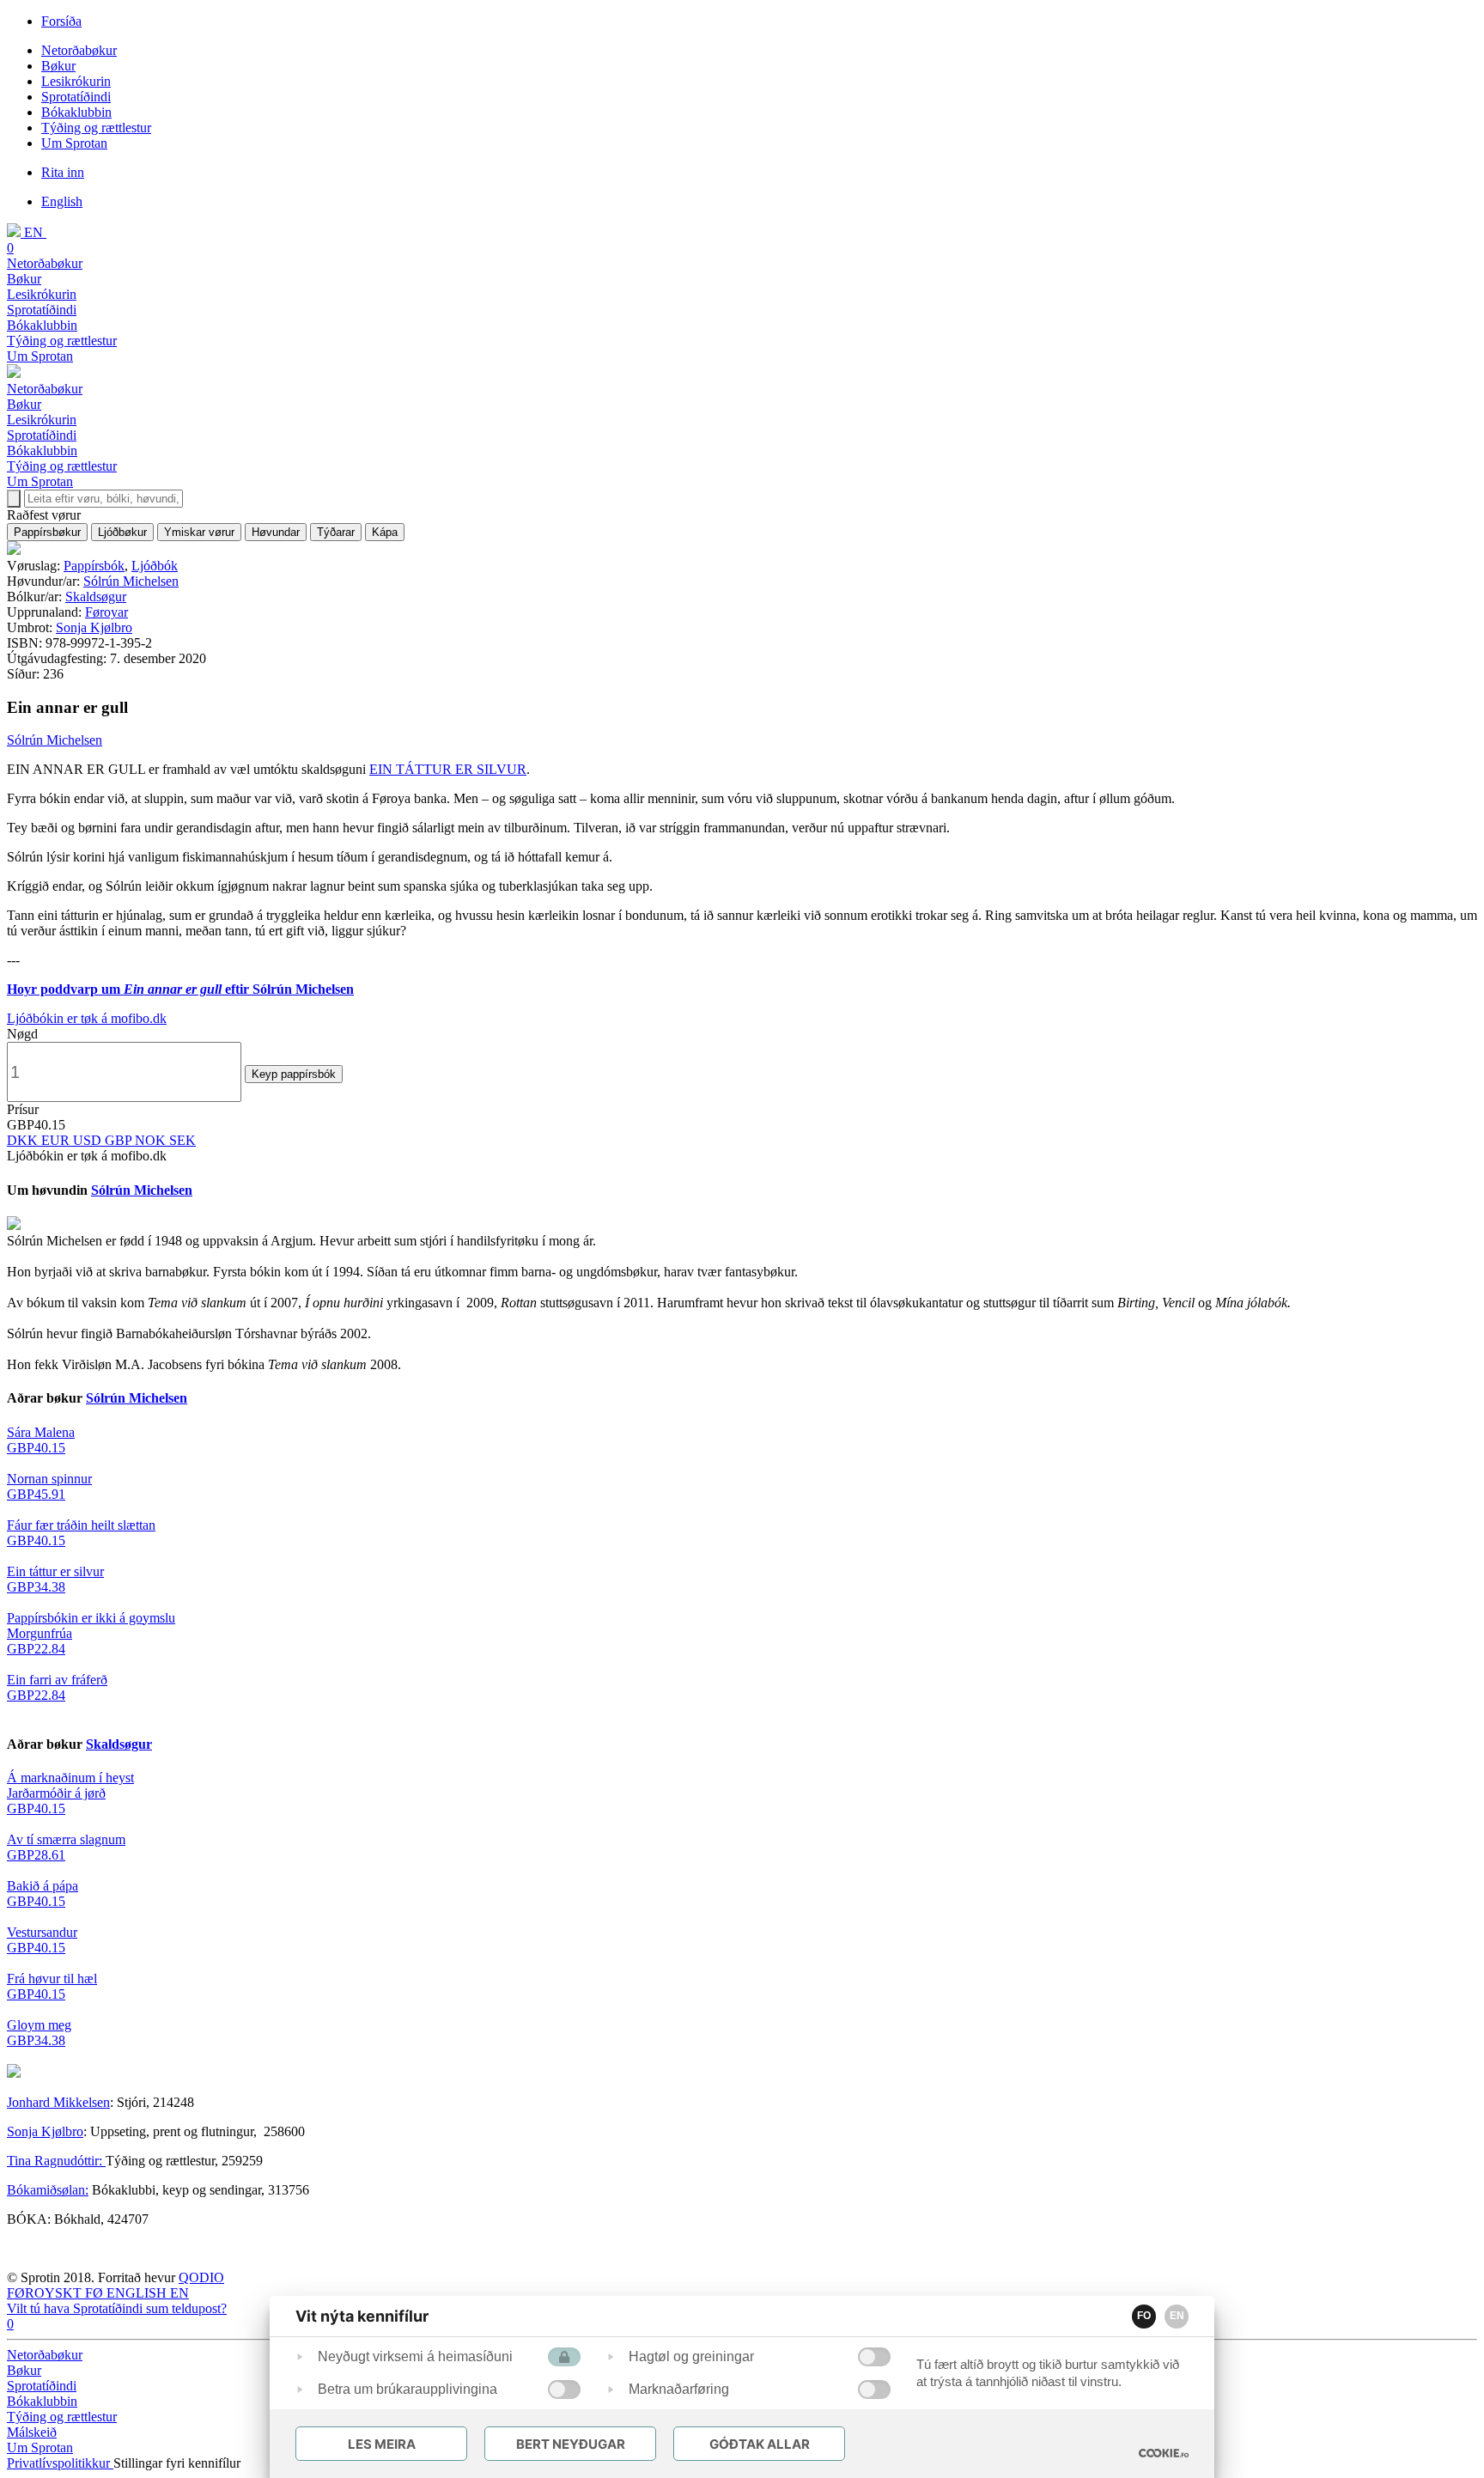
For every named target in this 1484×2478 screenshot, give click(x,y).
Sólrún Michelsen (131, 581)
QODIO (201, 2277)
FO (1144, 2316)
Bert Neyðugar (571, 2444)
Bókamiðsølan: (48, 2190)
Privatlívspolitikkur (60, 2463)
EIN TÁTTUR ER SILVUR (448, 769)
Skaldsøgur (96, 597)
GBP (120, 1140)
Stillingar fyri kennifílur (177, 2463)
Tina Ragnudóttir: (56, 2161)
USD (89, 1140)
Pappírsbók (94, 566)
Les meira (382, 2444)
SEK (182, 1140)
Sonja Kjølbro (94, 627)
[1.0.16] (1164, 2453)
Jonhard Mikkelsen (58, 2102)
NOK (152, 1140)
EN (1177, 2316)
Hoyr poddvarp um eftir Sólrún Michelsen (180, 989)
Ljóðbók (155, 566)
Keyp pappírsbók (294, 1074)
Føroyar (106, 612)
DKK (24, 1140)
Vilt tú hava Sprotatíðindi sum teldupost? (117, 2308)
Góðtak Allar (760, 2444)
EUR (57, 1140)
